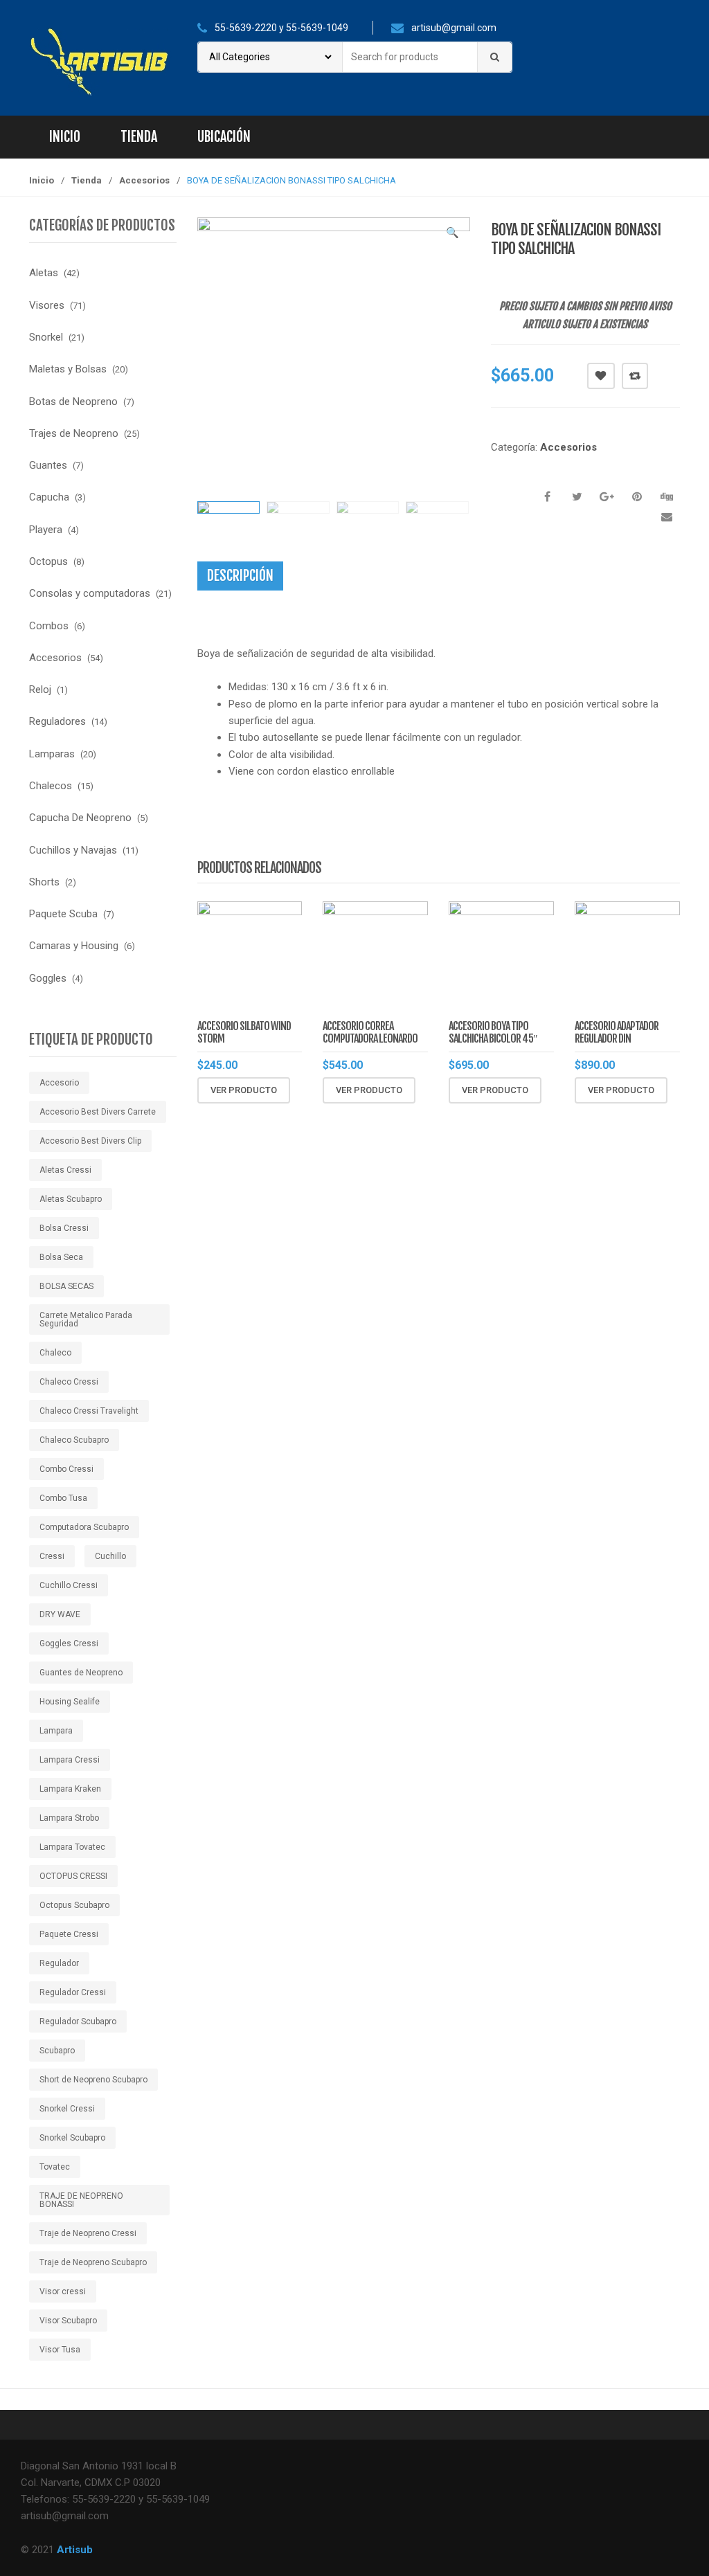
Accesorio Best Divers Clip (90, 1141)
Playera (46, 530)
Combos (49, 626)
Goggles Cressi (69, 1643)
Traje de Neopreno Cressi (88, 2233)
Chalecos (51, 786)
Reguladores (57, 721)
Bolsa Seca (61, 1257)
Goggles (48, 978)
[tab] (240, 576)
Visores (47, 305)
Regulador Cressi (73, 1992)
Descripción (240, 576)
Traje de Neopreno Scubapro (93, 2262)
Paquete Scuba (63, 914)
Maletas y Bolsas (68, 369)
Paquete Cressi (69, 1934)
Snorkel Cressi (67, 2109)
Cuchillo (110, 1556)
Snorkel (46, 337)
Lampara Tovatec (72, 1847)
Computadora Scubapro (84, 1527)
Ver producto (244, 1090)
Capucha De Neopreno (80, 818)
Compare (635, 376)
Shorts (44, 882)
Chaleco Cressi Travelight (89, 1411)
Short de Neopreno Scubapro (93, 2080)
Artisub (75, 2550)
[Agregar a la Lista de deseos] (244, 1117)
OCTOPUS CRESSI (73, 1876)
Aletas (44, 273)
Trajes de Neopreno (74, 433)
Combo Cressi (66, 1469)
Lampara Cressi (70, 1760)
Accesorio (59, 1083)
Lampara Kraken (70, 1789)
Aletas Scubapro (71, 1199)
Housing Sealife (70, 1702)
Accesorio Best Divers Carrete (98, 1112)
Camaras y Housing (74, 946)
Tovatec (55, 2167)
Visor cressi (63, 2291)
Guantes (48, 465)
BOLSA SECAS (66, 1286)
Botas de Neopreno (73, 402)
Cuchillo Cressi (69, 1585)
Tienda (139, 137)
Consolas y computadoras (90, 593)
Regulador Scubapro (78, 2021)
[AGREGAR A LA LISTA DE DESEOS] (601, 376)
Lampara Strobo (69, 1818)
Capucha (49, 497)
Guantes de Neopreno (81, 1673)
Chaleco (55, 1353)
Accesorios (144, 180)
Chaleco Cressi (69, 1382)
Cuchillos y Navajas (73, 850)
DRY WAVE (60, 1614)
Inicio (65, 137)
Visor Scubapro (68, 2321)
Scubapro (57, 2051)
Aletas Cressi (65, 1170)
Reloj (40, 690)
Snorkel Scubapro (72, 2138)
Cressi (52, 1556)
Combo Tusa (63, 1498)
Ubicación (224, 137)
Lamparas (52, 754)
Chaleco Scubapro (74, 1440)
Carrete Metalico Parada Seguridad (86, 1319)
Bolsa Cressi (64, 1228)
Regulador (59, 1963)
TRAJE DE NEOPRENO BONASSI (81, 2200)
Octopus (48, 561)
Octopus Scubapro (74, 1905)
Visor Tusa (60, 2350)
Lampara (56, 1731)
